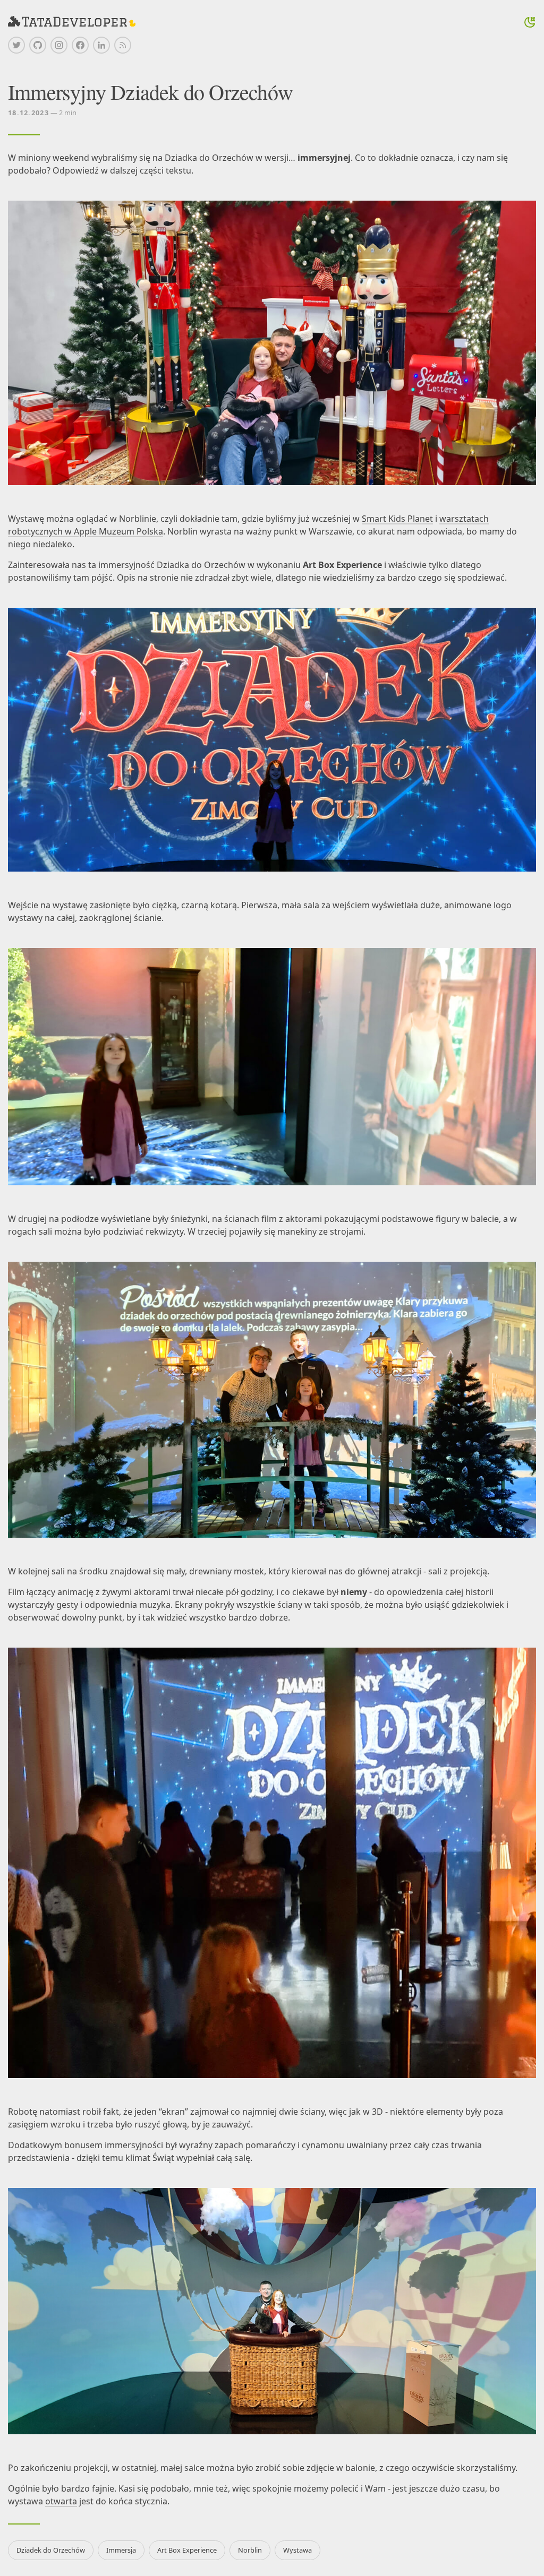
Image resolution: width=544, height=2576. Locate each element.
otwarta (61, 2501)
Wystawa (297, 2550)
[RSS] (123, 45)
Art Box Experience (187, 2550)
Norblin (250, 2550)
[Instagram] (59, 45)
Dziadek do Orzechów (51, 2550)
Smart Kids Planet (397, 519)
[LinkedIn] (101, 45)
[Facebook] (80, 45)
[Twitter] (16, 45)
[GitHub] (38, 45)
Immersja (121, 2550)
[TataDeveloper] (72, 22)
